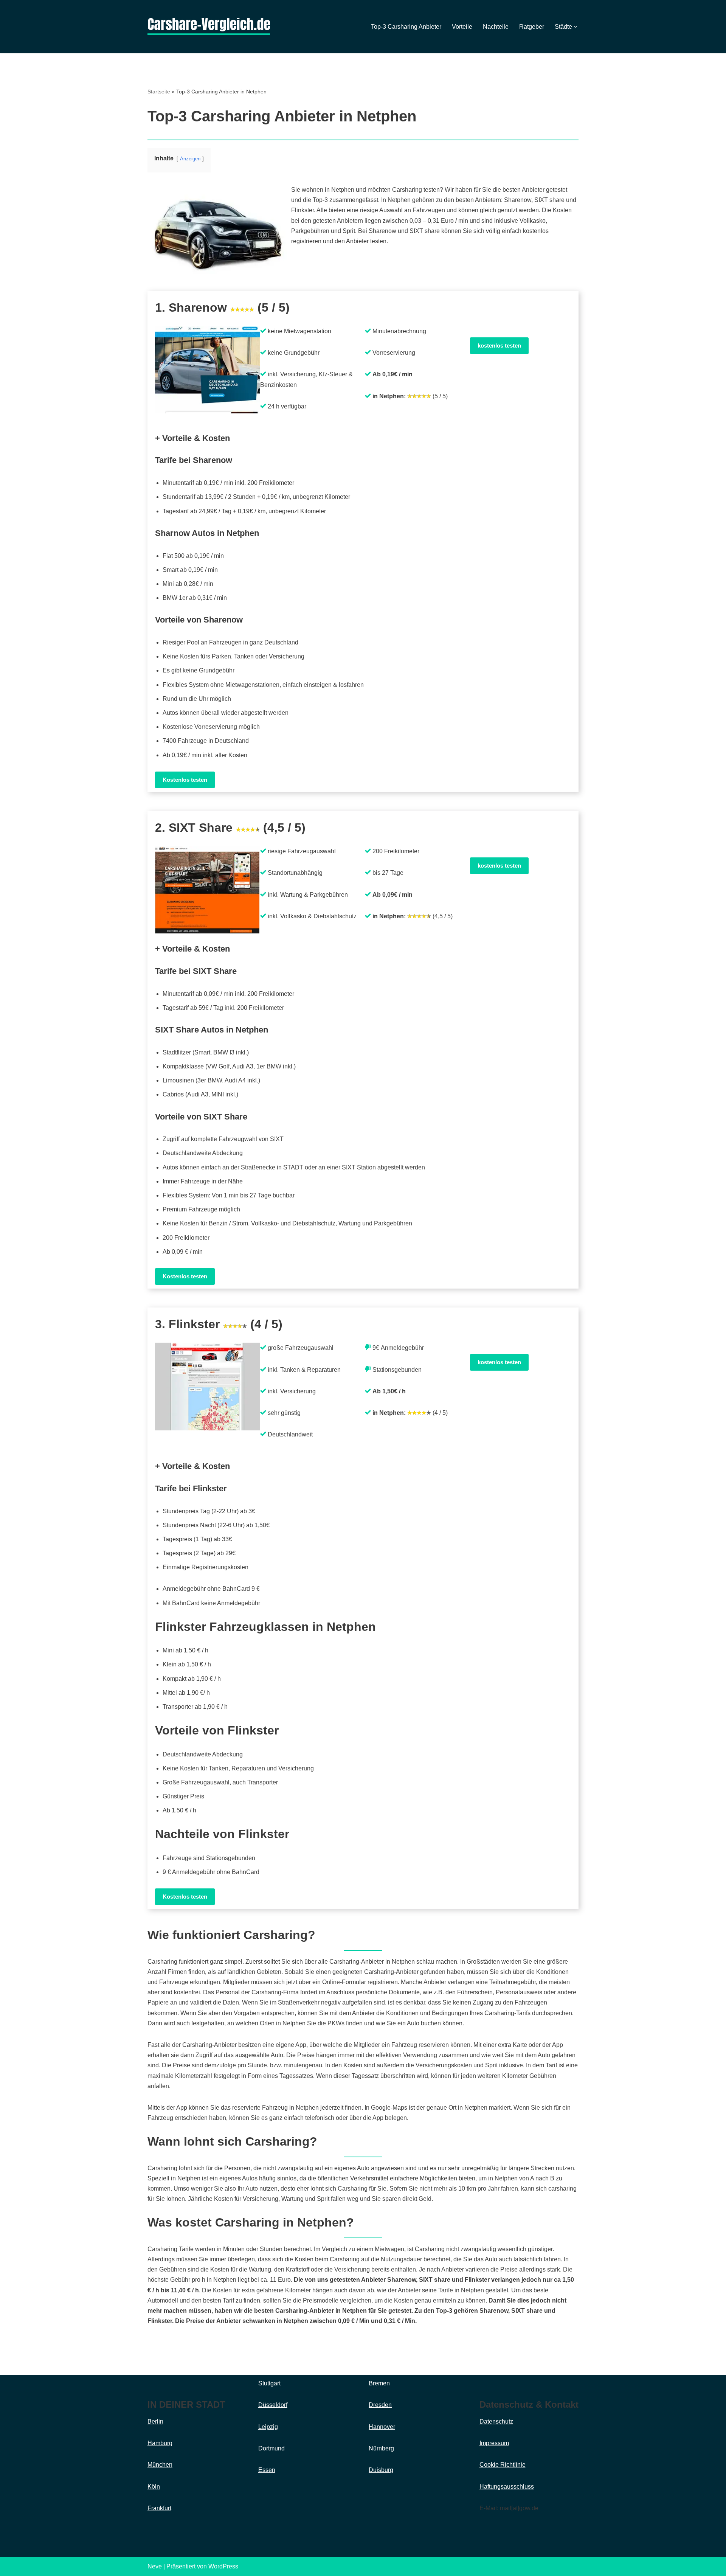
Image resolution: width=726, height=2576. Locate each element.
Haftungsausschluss (507, 2487)
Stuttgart (269, 2383)
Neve (155, 2566)
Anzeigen (190, 159)
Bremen (379, 2383)
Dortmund (271, 2448)
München (160, 2465)
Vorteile (462, 27)
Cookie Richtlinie (503, 2465)
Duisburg (381, 2470)
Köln (154, 2487)
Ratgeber (532, 27)
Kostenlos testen (185, 780)
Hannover (382, 2427)
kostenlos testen (499, 345)
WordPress (223, 2566)
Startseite (159, 92)
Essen (267, 2470)
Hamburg (160, 2443)
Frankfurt (159, 2508)
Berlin (155, 2422)
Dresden (380, 2405)
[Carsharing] (209, 27)
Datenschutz (496, 2422)
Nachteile (496, 27)
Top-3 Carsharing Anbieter (406, 27)
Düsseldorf (273, 2405)
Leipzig (268, 2427)
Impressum (494, 2443)
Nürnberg (381, 2448)
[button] (576, 27)
